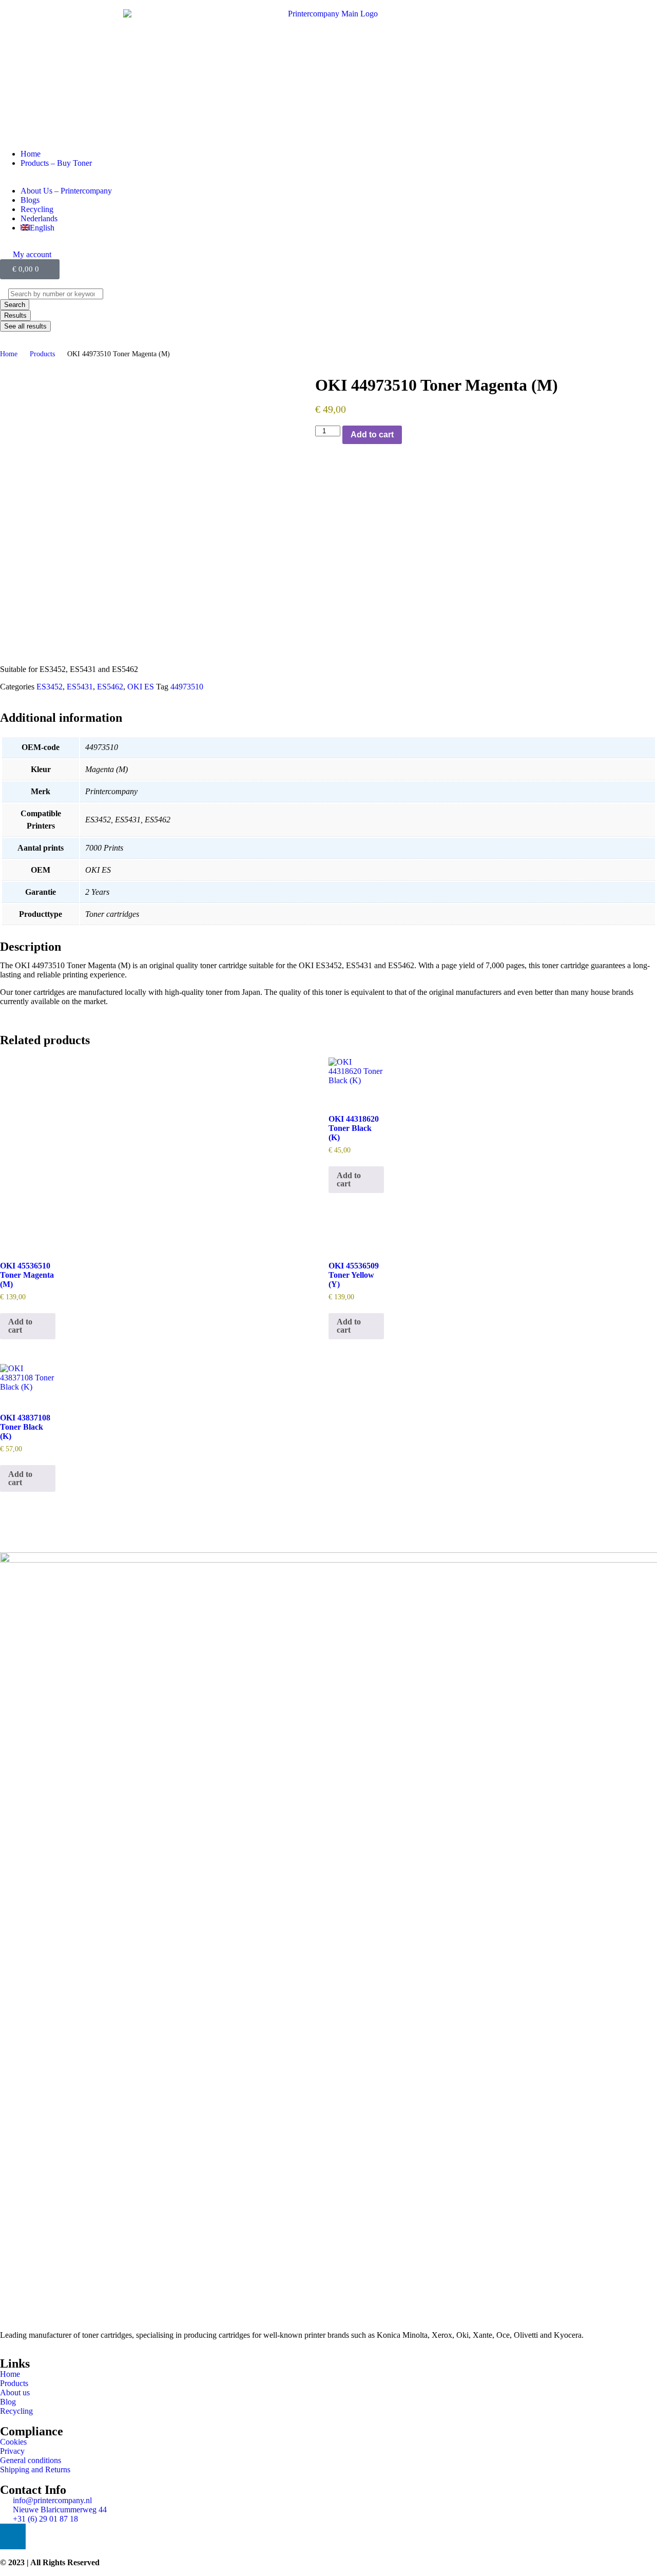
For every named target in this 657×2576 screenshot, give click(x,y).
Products (42, 354)
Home (9, 354)
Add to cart (372, 435)
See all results (25, 326)
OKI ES (141, 687)
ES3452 (50, 687)
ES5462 (110, 687)
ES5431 (80, 687)
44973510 (187, 687)
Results (15, 315)
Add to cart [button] (349, 1179)
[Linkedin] (13, 2536)
